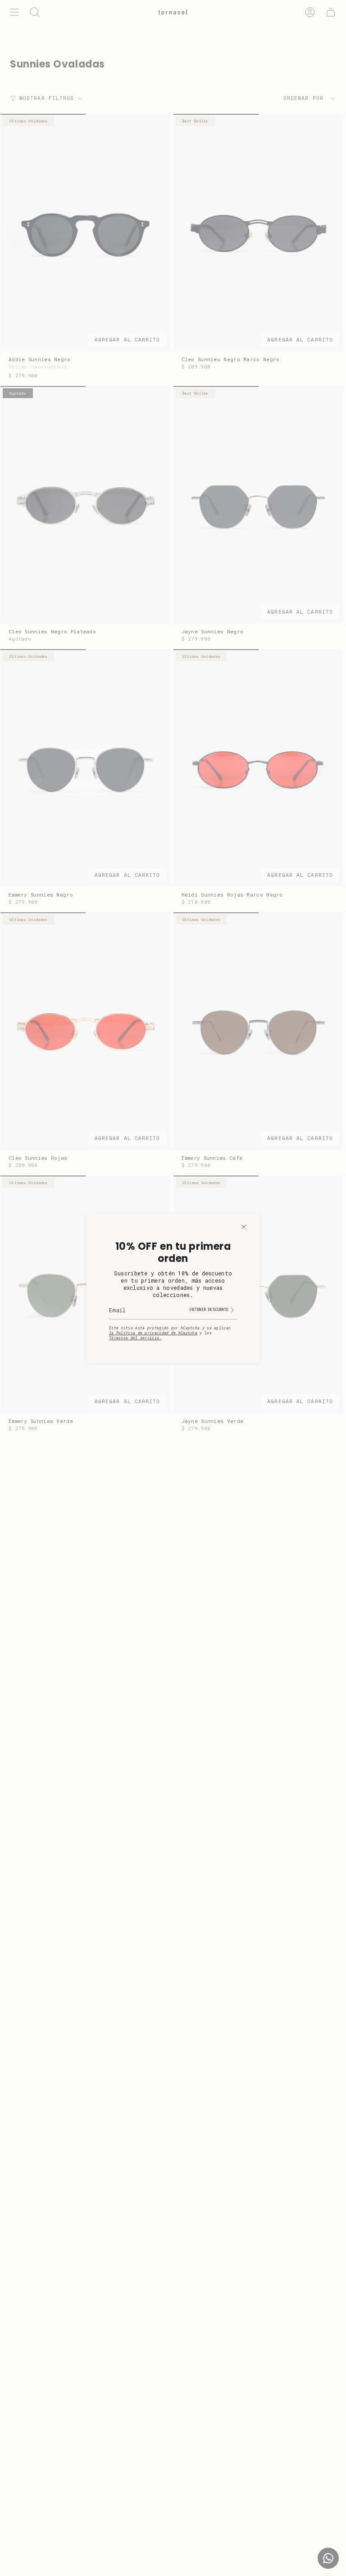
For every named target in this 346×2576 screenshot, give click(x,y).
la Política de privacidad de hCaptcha (153, 1333)
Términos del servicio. (135, 1338)
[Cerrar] (244, 1227)
